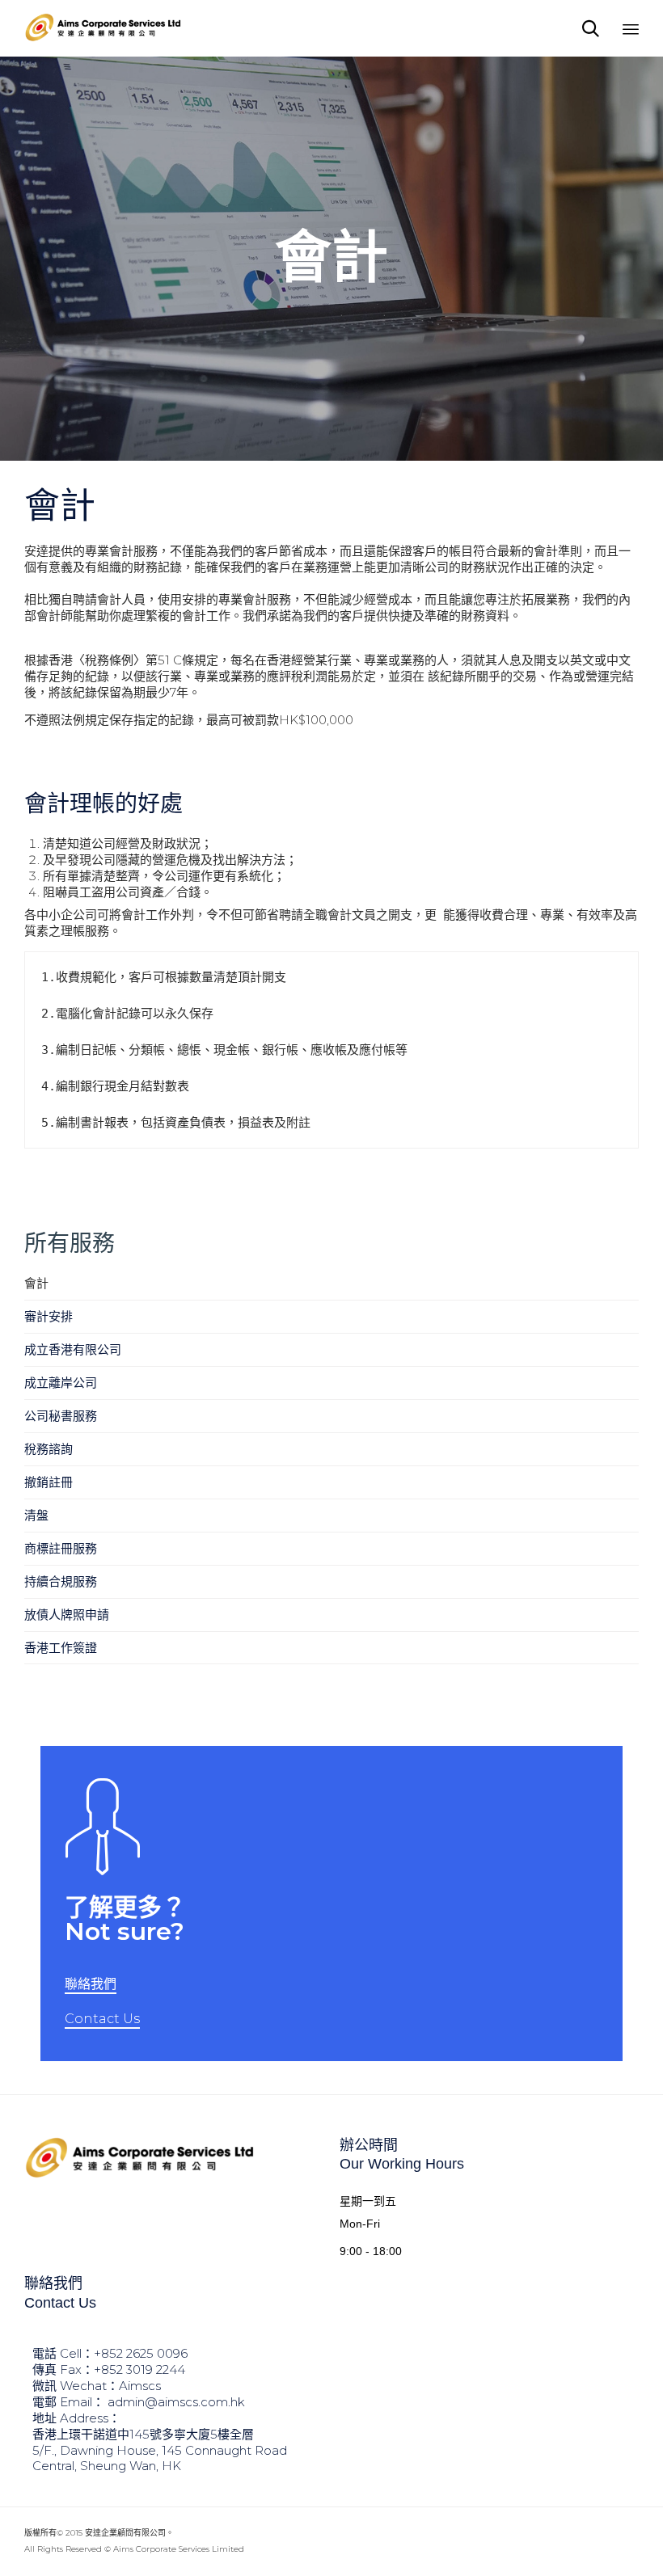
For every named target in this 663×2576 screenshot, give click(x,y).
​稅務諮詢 (49, 1449)
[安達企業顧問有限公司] (104, 28)
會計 (36, 1283)
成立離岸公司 (61, 1383)
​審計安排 (49, 1316)
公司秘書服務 (61, 1416)
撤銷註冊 (49, 1482)
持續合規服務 (61, 1581)
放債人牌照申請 (67, 1615)
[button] (91, 1985)
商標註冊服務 (61, 1548)
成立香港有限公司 (73, 1349)
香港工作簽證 (61, 1648)
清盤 (36, 1515)
